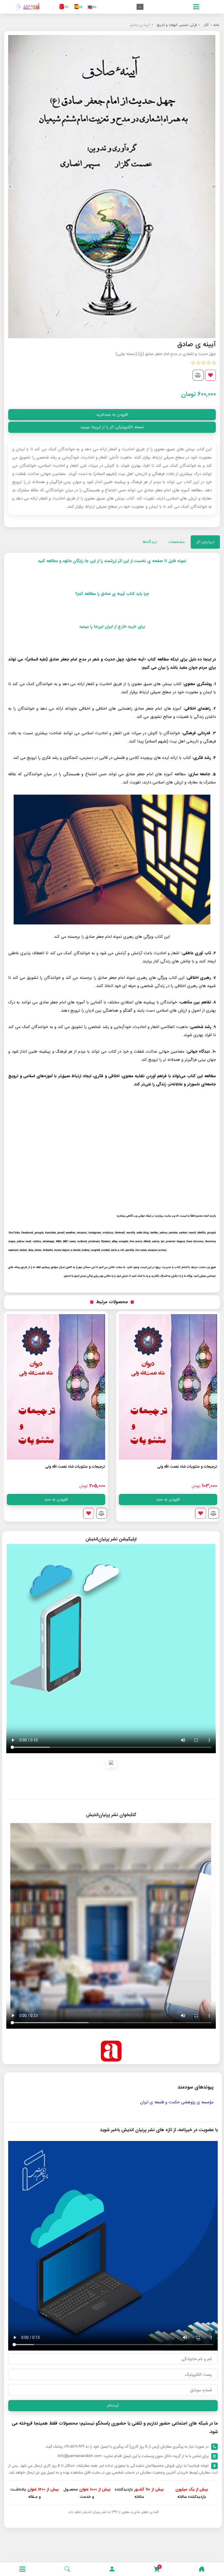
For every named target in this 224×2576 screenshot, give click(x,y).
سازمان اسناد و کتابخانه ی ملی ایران (183, 2102)
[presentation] (214, 187)
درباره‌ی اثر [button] (205, 542)
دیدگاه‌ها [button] (150, 542)
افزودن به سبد (168, 1499)
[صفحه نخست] (202, 2569)
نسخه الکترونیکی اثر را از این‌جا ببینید (112, 427)
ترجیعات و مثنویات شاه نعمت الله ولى (187, 1467)
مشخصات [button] (177, 542)
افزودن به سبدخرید (112, 415)
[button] (112, 2569)
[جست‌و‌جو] (67, 2569)
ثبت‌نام (113, 2405)
